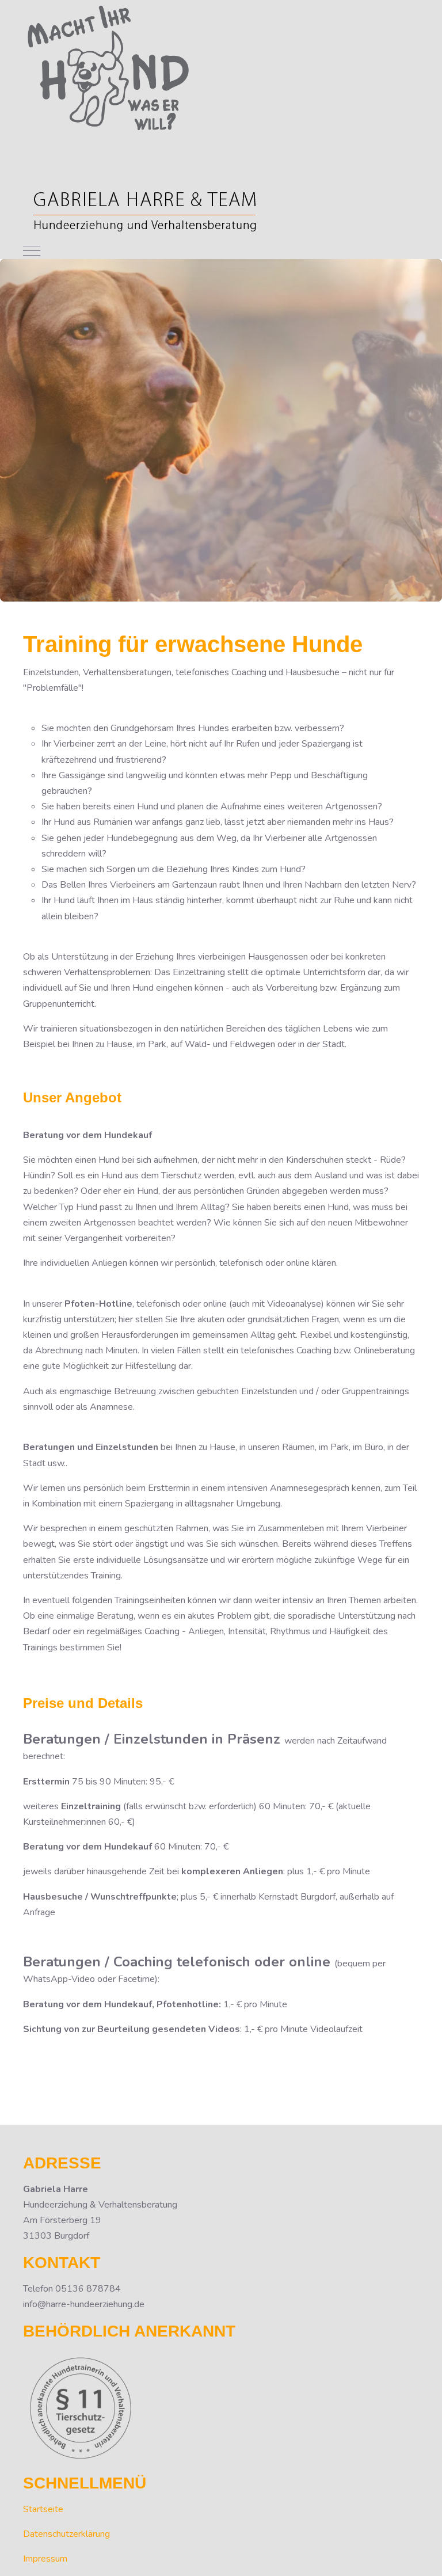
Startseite (43, 2509)
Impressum (45, 2559)
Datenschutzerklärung (66, 2534)
